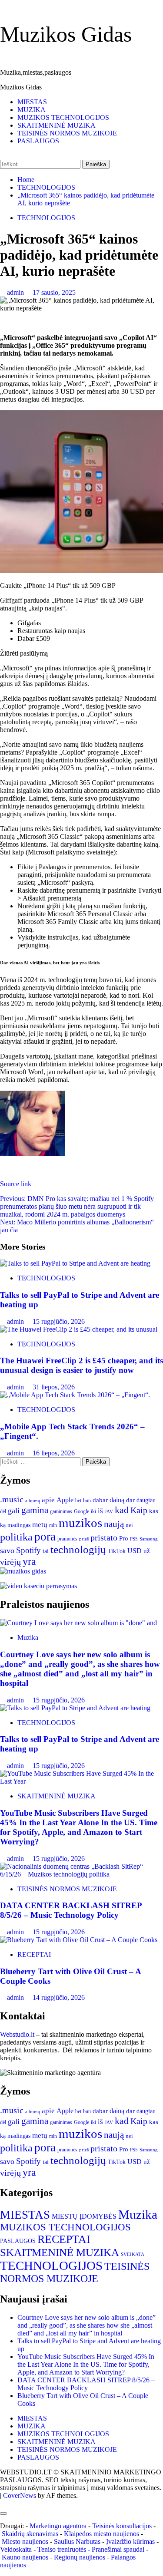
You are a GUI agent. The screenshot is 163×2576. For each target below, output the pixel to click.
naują (114, 1524)
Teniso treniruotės (62, 2549)
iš (100, 1511)
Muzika (28, 1638)
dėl (3, 1511)
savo (7, 1550)
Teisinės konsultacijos (122, 2526)
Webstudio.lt (17, 2034)
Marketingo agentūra (58, 2526)
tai (46, 1551)
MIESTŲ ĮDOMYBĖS (84, 2216)
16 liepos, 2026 (54, 1453)
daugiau (146, 1500)
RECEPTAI (34, 1954)
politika (16, 1537)
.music (12, 1499)
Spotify (28, 1550)
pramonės (67, 1539)
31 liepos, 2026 (54, 1387)
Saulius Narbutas (77, 2541)
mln (53, 1525)
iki (93, 1511)
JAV (109, 1511)
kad (122, 1510)
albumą (33, 1501)
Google (81, 1512)
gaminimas (61, 1511)
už (147, 1551)
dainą (117, 1500)
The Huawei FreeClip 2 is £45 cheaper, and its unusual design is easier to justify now (81, 1365)
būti (87, 1501)
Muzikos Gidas (66, 34)
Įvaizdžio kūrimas (130, 2541)
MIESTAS (32, 102)
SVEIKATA (133, 2254)
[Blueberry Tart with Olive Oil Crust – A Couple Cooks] (79, 1940)
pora (45, 1537)
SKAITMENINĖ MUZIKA (57, 125)
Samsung (149, 1539)
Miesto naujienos (25, 2541)
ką (3, 1525)
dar (130, 1500)
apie (48, 1500)
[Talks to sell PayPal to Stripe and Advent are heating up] (75, 1263)
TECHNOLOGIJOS (46, 218)
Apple (65, 1500)
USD (135, 1551)
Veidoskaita (16, 2549)
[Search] (3, 156)
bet (78, 1501)
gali (14, 1511)
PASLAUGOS (38, 141)
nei (129, 1525)
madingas (19, 1525)
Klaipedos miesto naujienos (101, 2534)
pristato (104, 1537)
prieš (84, 1539)
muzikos (80, 1523)
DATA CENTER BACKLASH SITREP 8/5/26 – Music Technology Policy (71, 1910)
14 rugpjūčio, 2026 (59, 1997)
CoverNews (20, 2495)
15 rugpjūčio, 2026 (59, 1321)
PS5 (134, 1539)
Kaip (139, 1510)
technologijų (78, 1549)
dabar (100, 1500)
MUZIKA (32, 110)
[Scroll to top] (3, 2503)
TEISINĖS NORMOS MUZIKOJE (67, 133)
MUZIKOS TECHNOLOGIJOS (63, 117)
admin (16, 292)
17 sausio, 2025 (54, 292)
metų (40, 1525)
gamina (35, 1510)
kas (154, 1511)
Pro (124, 1538)
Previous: (77, 1206)
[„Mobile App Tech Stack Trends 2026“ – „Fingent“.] (75, 1395)
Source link (16, 1184)
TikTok (117, 1551)
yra (29, 1561)
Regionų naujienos (80, 2557)
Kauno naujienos (25, 2557)
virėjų (10, 1562)
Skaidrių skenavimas (30, 2534)
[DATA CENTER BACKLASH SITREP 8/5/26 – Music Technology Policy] (81, 1874)
